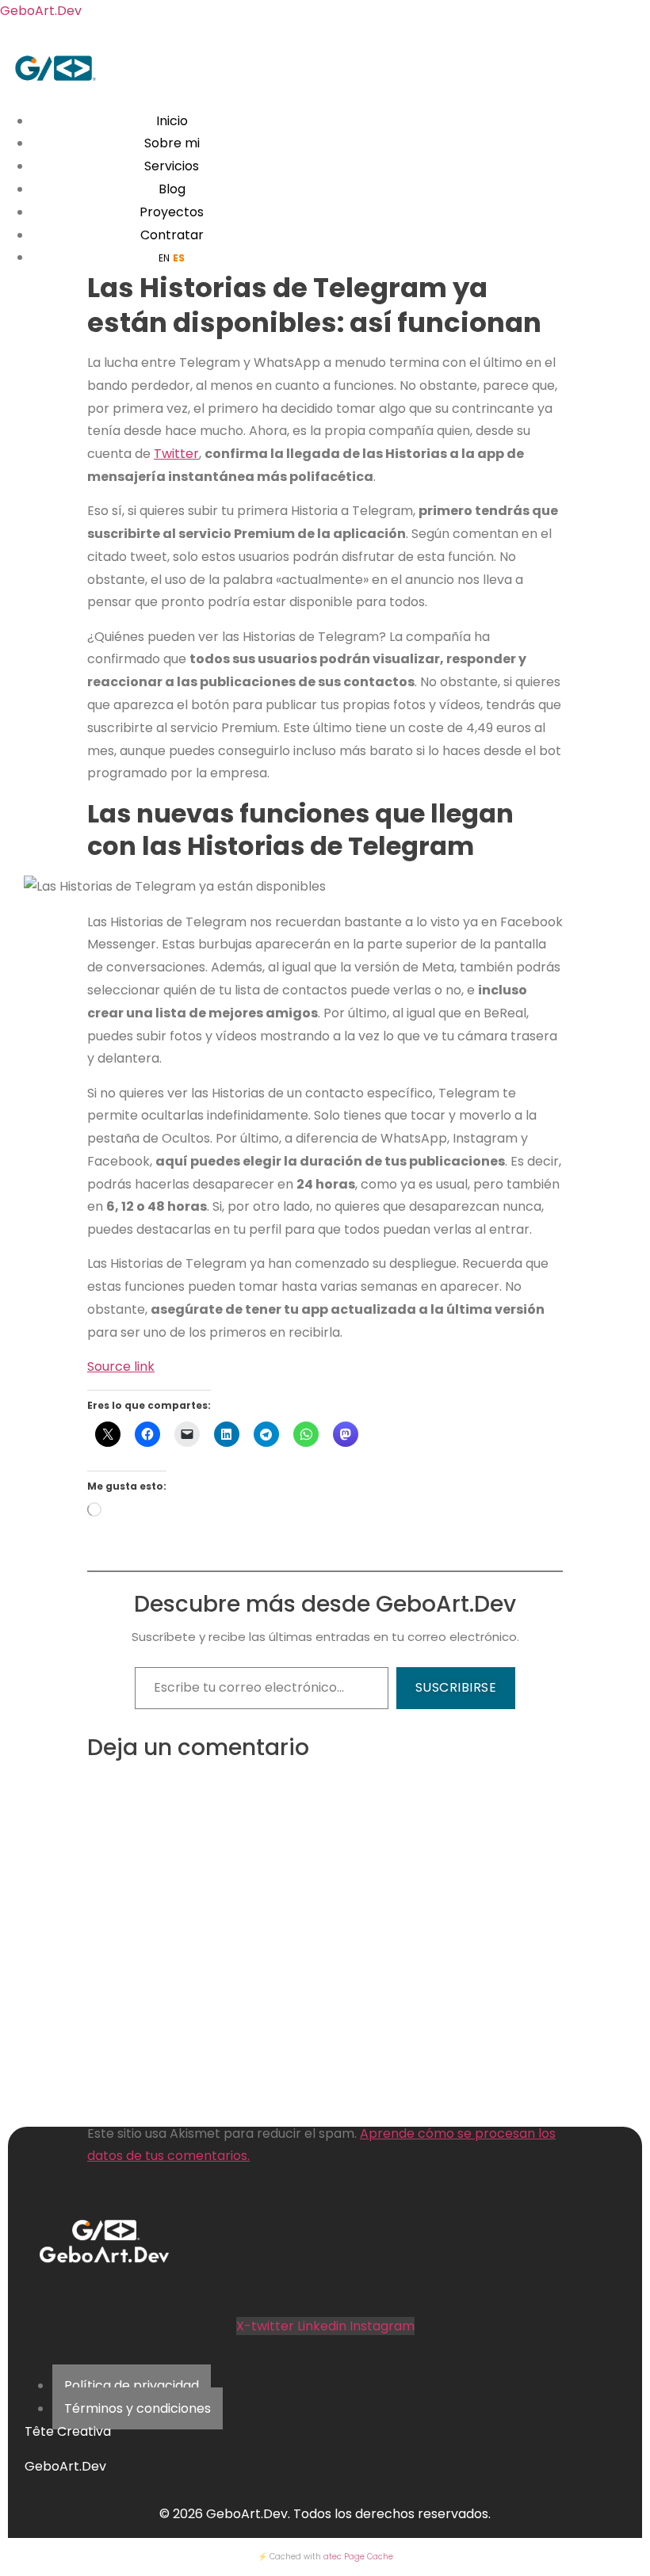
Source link (121, 1366)
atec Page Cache (358, 2557)
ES (179, 258)
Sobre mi (172, 143)
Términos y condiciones (138, 2408)
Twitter (176, 454)
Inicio (172, 121)
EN (164, 258)
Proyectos (172, 212)
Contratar (172, 235)
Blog (172, 189)
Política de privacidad (132, 2385)
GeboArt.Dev (41, 11)
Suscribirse (456, 1687)
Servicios (172, 166)
